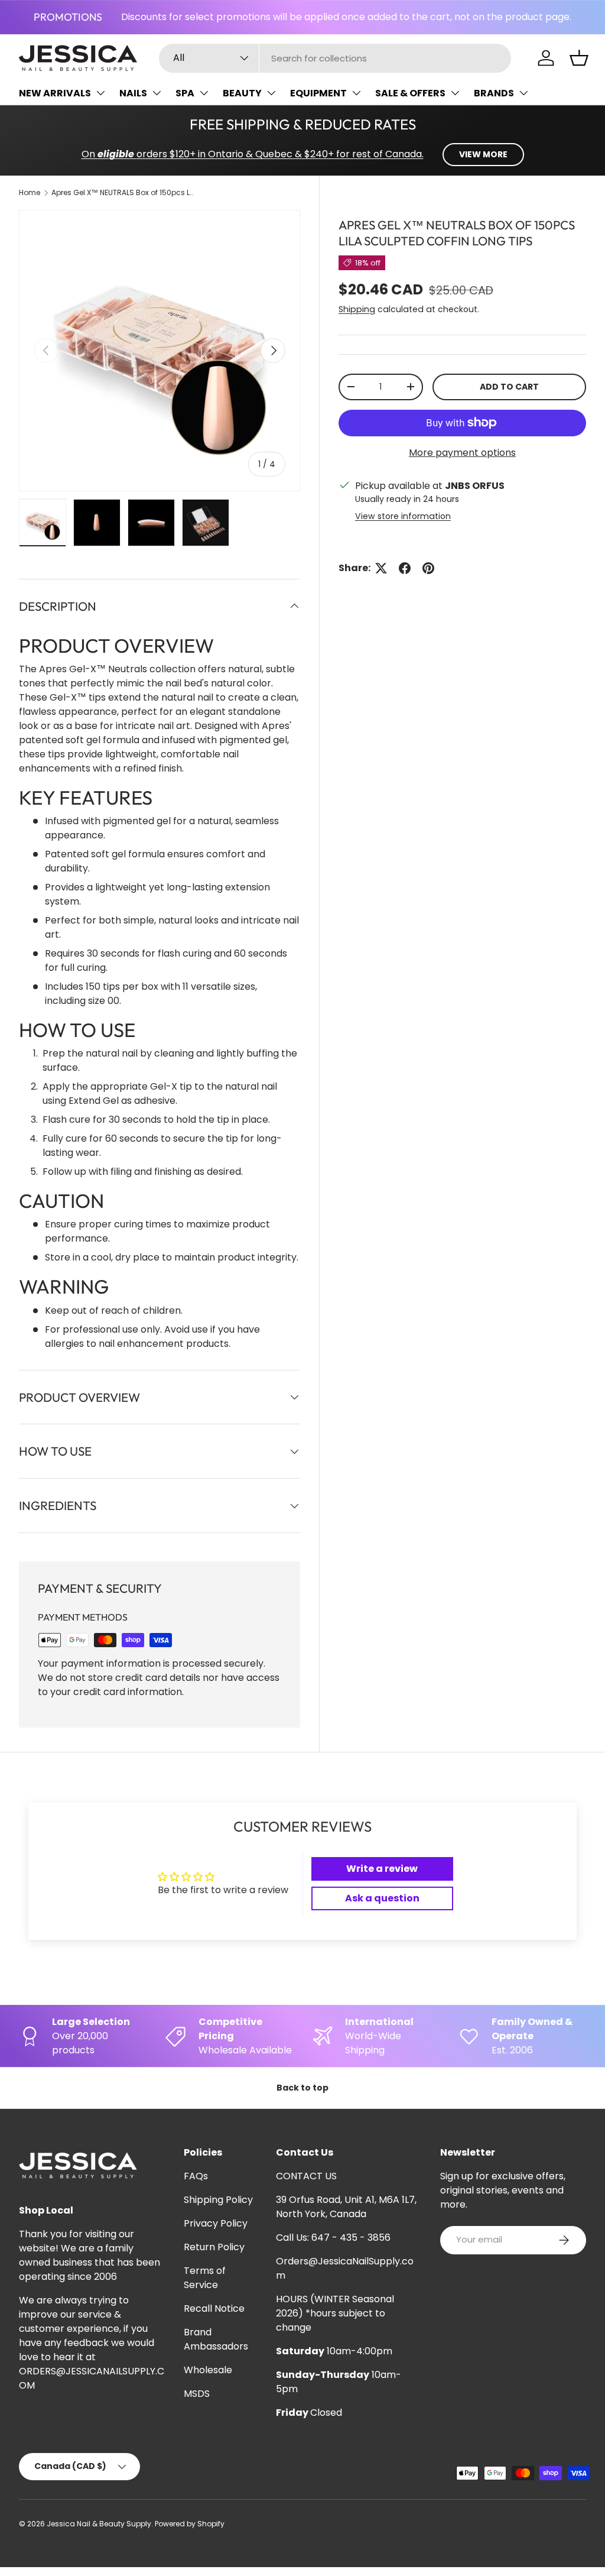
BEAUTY (242, 93)
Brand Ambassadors (216, 2339)
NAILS (133, 93)
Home (30, 192)
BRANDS (494, 93)
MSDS (197, 2394)
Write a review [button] (382, 1869)
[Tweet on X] (381, 568)
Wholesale (208, 2370)
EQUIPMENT (318, 93)
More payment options (462, 453)
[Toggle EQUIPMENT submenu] (356, 93)
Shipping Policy (218, 2200)
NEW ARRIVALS (55, 93)
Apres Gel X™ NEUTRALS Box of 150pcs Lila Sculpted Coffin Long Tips (122, 192)
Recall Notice (214, 2308)
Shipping (357, 309)
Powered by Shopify (190, 2524)
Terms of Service (205, 2278)
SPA (185, 93)
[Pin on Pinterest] (428, 568)
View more (483, 154)
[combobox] (335, 58)
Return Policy (214, 2247)
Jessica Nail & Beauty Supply (99, 2524)
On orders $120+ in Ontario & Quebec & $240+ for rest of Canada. (253, 154)
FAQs (196, 2176)
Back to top (302, 2088)
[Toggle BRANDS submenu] (523, 93)
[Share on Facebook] (405, 568)
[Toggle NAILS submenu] (157, 93)
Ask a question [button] (382, 1898)
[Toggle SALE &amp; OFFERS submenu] (455, 93)
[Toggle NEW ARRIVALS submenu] (100, 93)
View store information (403, 516)
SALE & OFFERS (410, 93)
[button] (579, 58)
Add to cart (509, 387)
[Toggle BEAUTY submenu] (271, 93)
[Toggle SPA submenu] (204, 93)
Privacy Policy (216, 2223)
